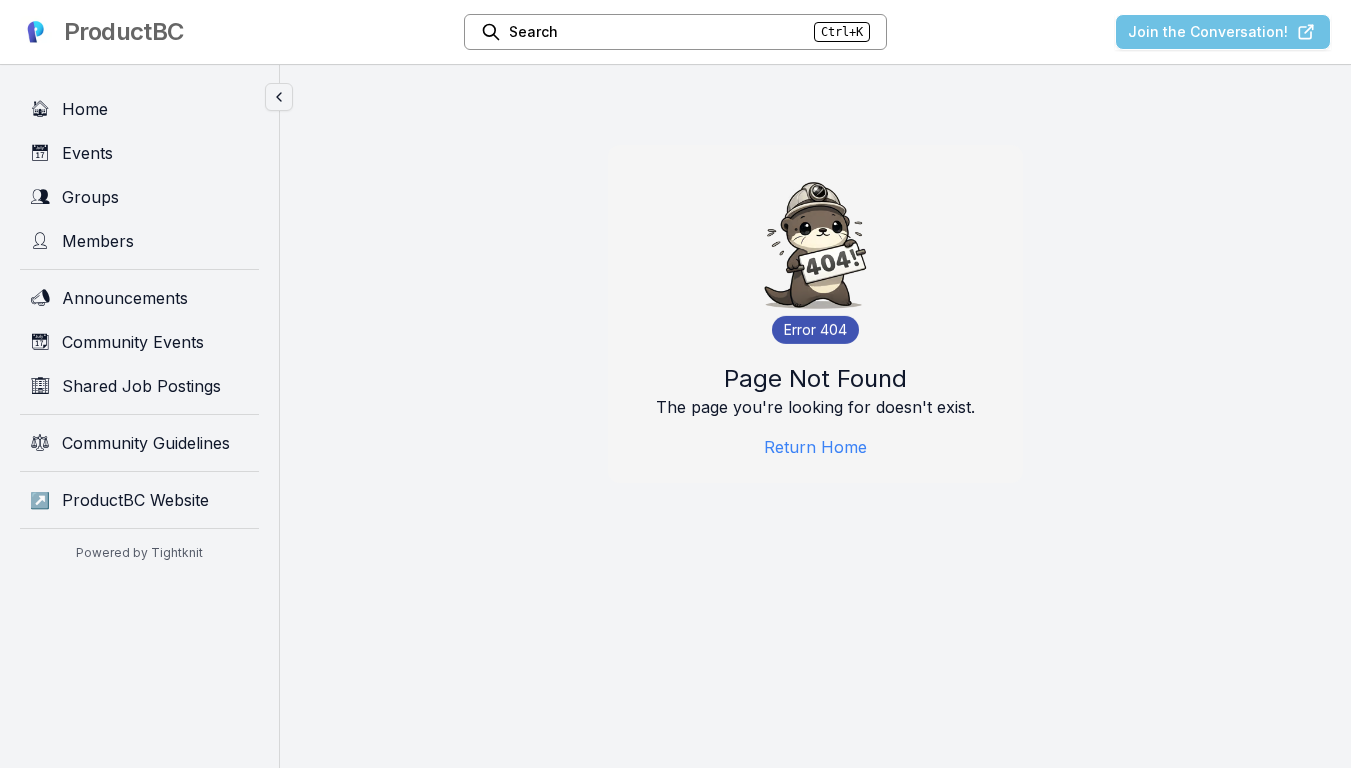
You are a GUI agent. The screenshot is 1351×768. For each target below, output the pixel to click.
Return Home (815, 447)
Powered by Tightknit (139, 552)
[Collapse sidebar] (279, 97)
